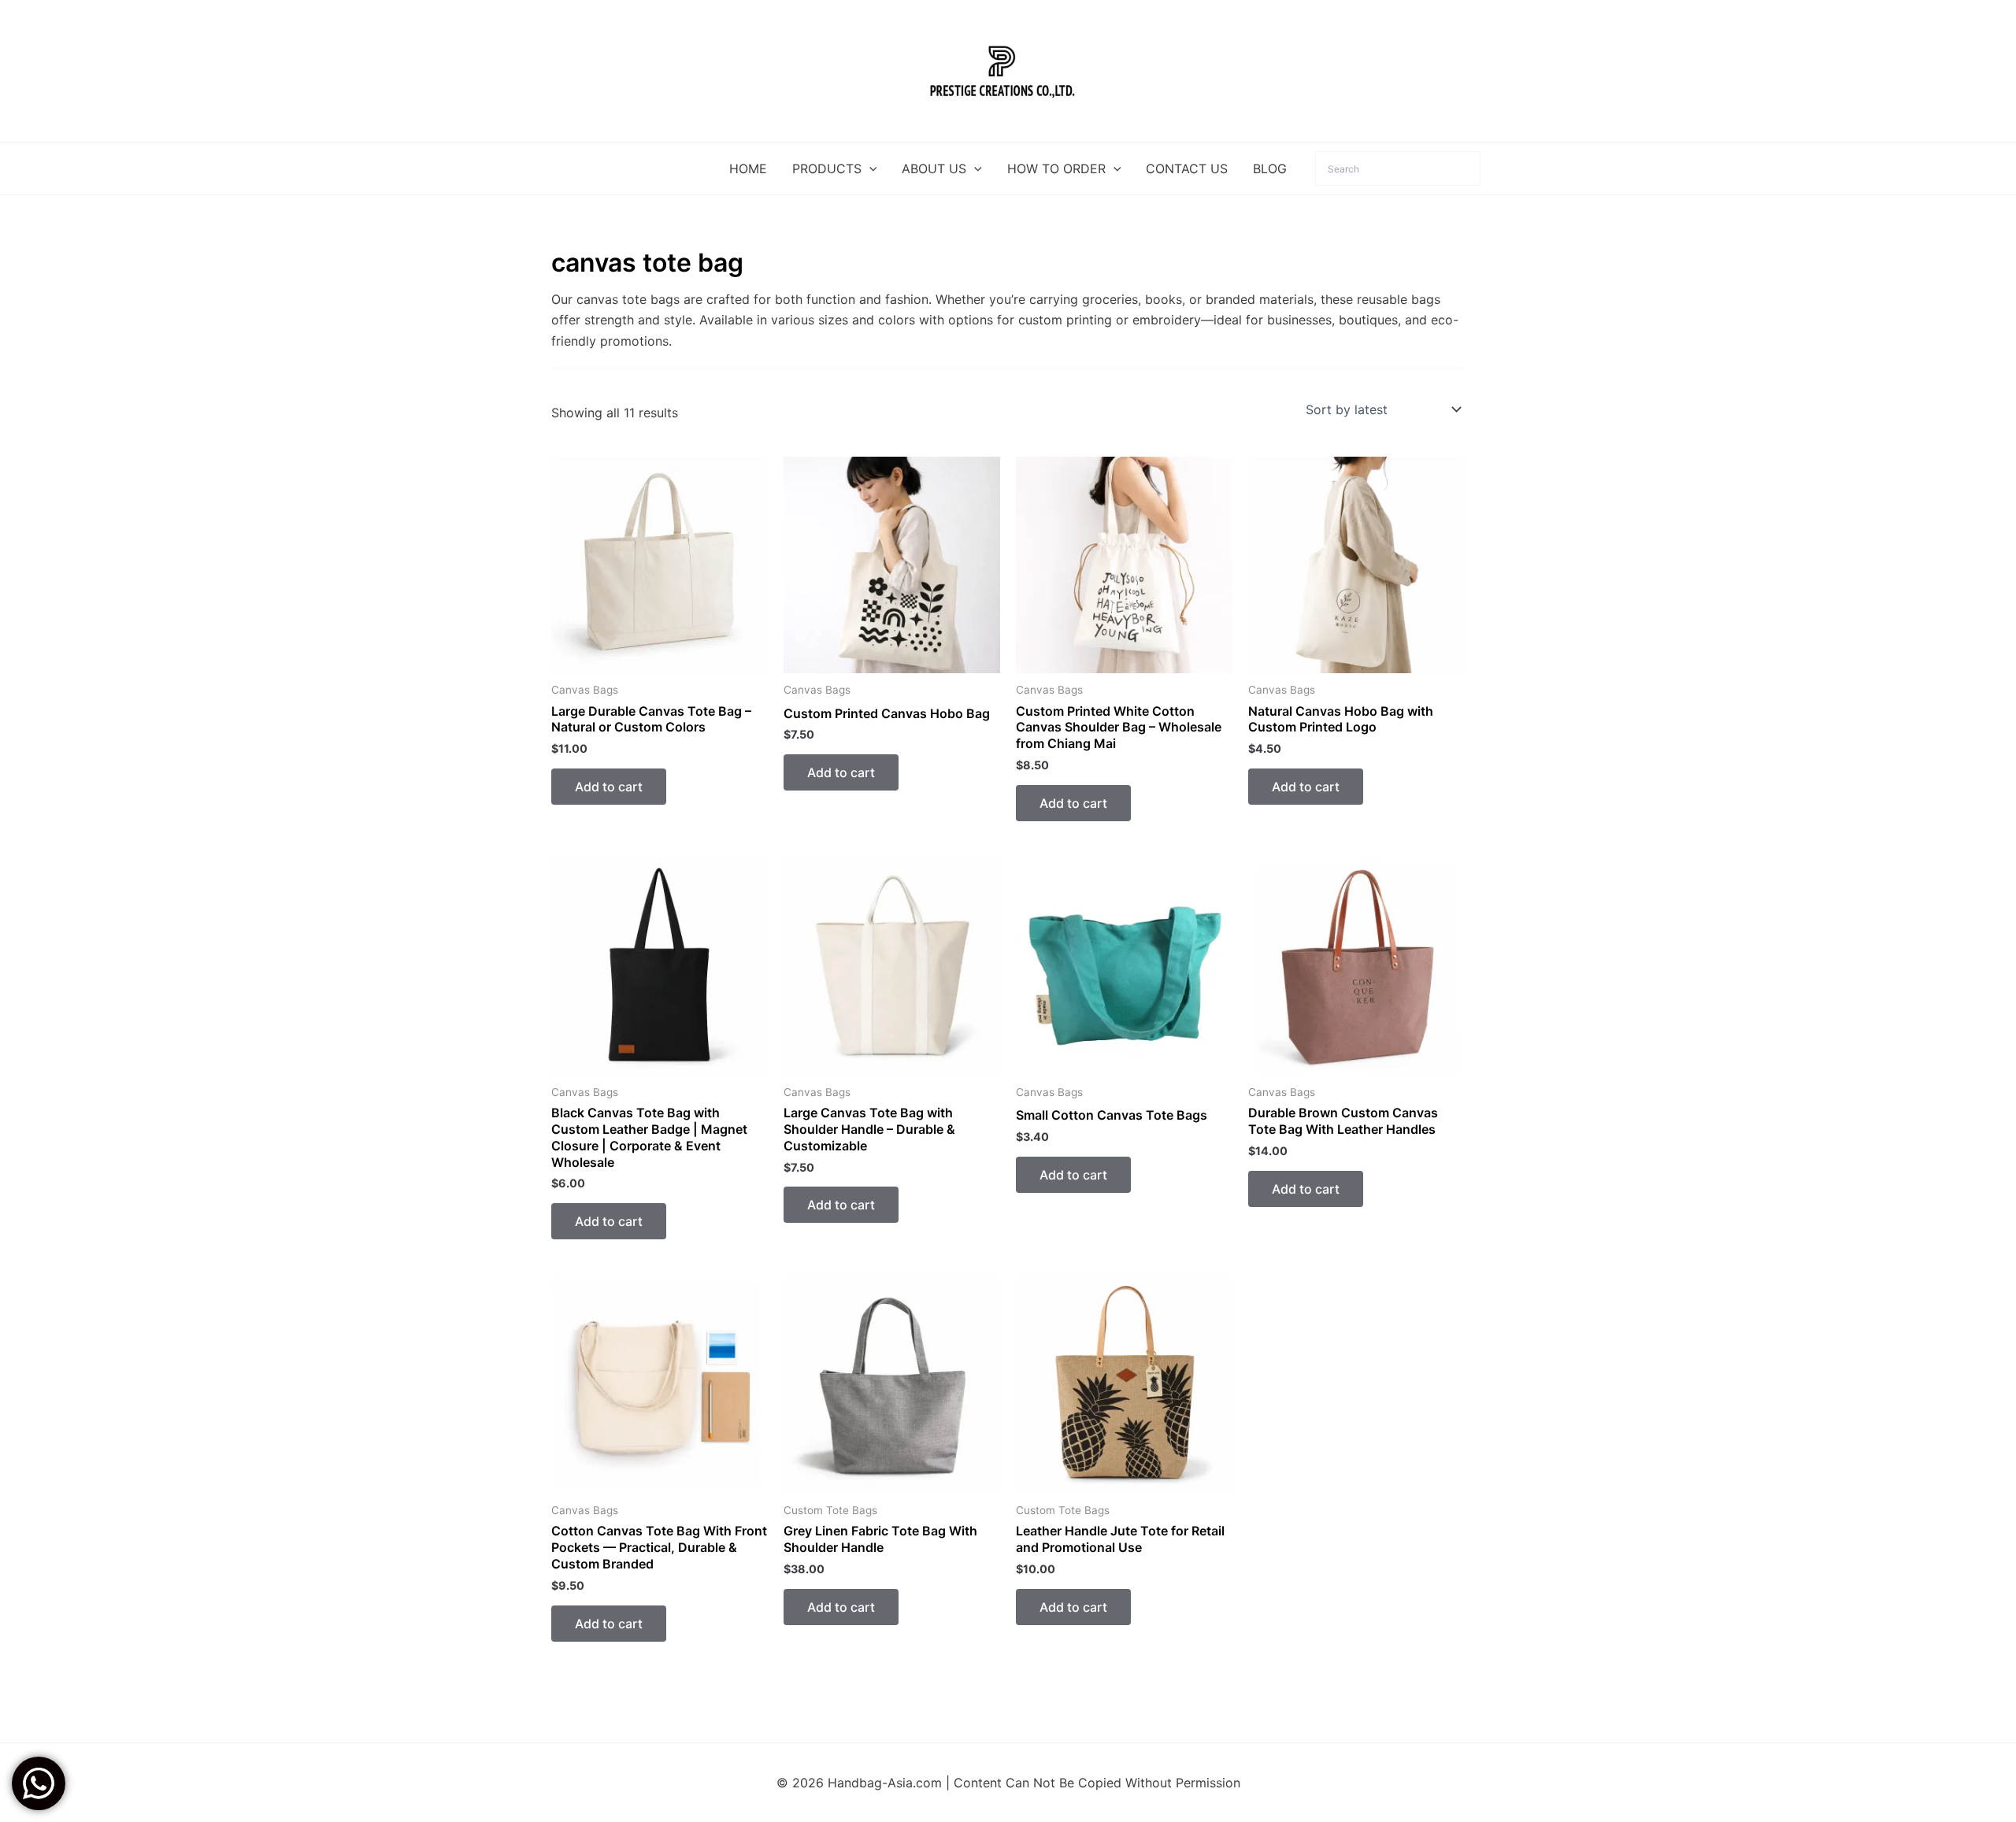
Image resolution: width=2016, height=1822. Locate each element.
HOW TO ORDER (1056, 168)
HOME (748, 168)
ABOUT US (934, 168)
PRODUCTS (827, 168)
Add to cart (609, 787)
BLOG (1270, 168)
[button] (869, 168)
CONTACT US (1187, 168)
